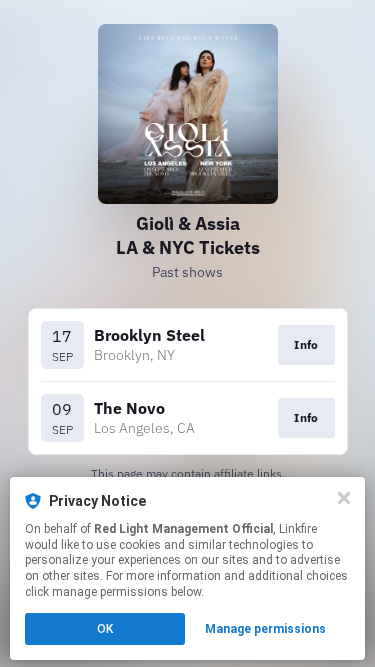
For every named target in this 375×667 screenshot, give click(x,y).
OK (105, 629)
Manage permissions (265, 629)
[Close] (344, 498)
